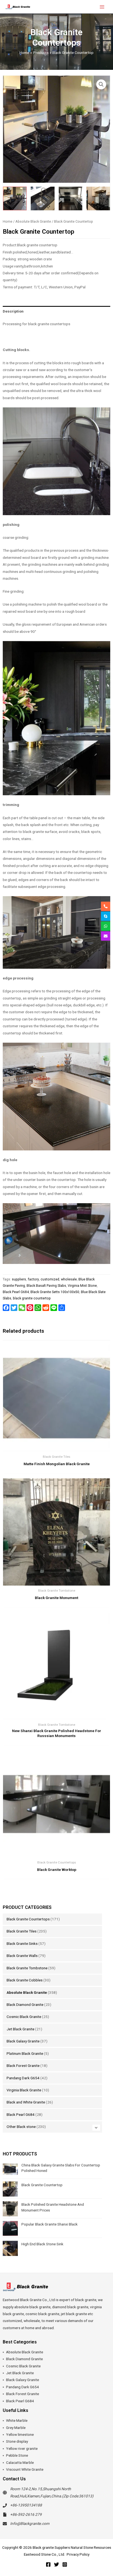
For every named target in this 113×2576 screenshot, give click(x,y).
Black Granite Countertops (28, 1919)
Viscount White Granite (25, 2469)
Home (8, 221)
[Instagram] (65, 2564)
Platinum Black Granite (25, 2053)
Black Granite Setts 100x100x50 (55, 1292)
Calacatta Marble (20, 2462)
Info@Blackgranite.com (30, 2523)
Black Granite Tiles (22, 1931)
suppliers (19, 1279)
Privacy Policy (78, 2554)
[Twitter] (56, 2564)
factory (33, 1279)
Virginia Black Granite (24, 2090)
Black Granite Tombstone (27, 1968)
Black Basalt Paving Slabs (46, 1286)
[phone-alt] (106, 906)
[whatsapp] (106, 926)
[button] (101, 84)
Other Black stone (21, 2127)
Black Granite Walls (22, 1956)
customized (50, 1279)
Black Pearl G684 (21, 2114)
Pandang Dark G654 (23, 2078)
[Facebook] (48, 2564)
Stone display (17, 2441)
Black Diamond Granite (25, 2005)
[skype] (106, 916)
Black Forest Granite (23, 2066)
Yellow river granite (22, 2448)
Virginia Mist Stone (82, 1286)
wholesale (69, 1279)
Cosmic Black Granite (24, 2017)
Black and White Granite (26, 2102)
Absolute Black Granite (27, 1992)
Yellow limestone (20, 2434)
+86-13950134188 (26, 2505)
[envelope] (106, 936)
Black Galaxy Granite (23, 2041)
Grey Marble (16, 2428)
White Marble (17, 2420)
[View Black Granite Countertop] (15, 198)
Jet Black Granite (20, 2029)
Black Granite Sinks (22, 1943)
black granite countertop (32, 1298)
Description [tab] (13, 311)
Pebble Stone (17, 2455)
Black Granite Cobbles (25, 1980)
